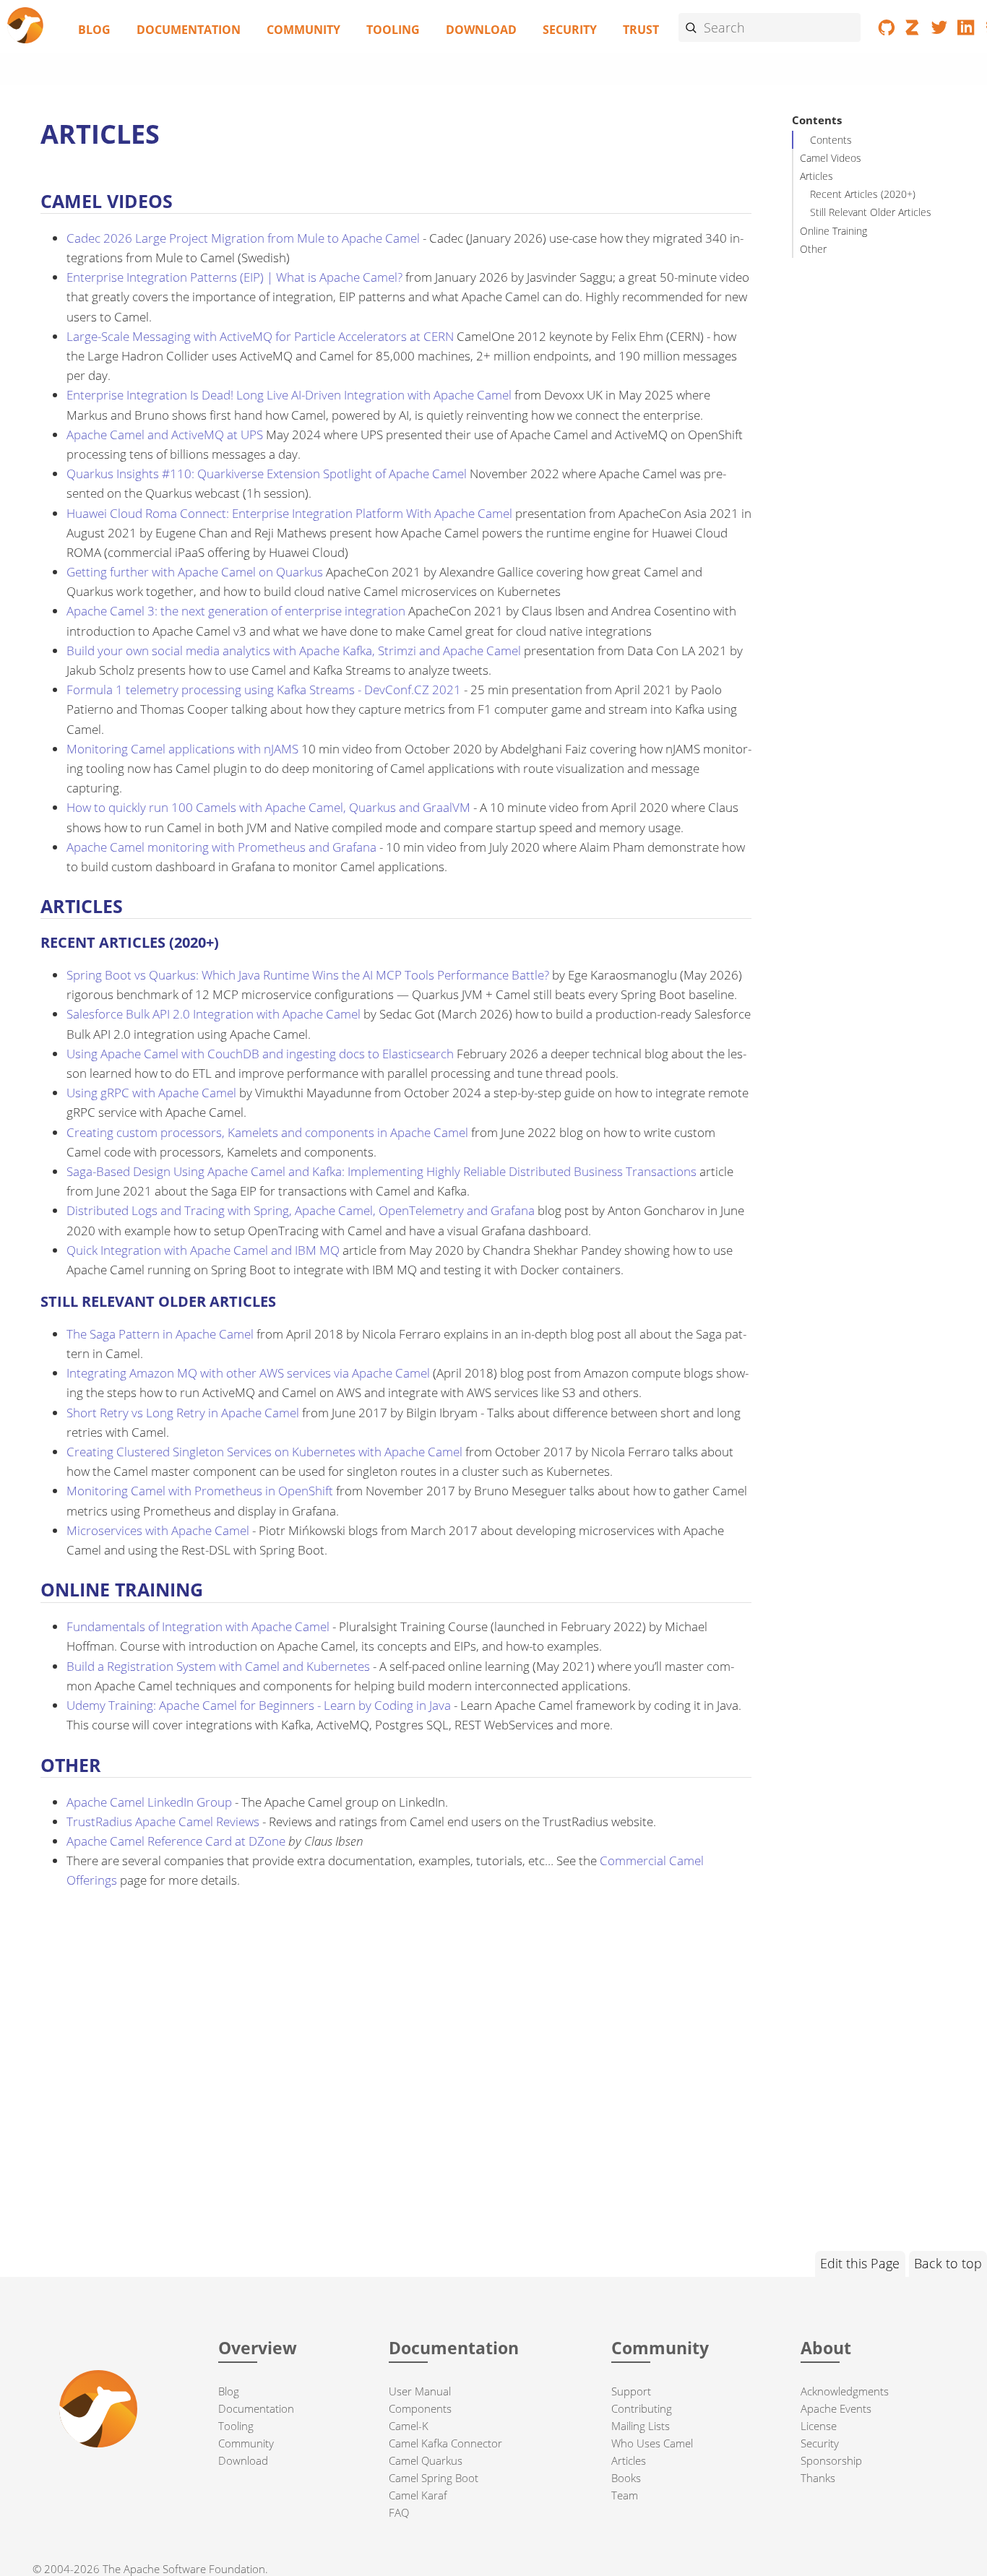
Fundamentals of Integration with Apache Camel (198, 1626)
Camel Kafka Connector (445, 2443)
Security (570, 30)
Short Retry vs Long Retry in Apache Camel (183, 1413)
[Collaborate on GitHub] (887, 30)
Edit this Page (860, 2263)
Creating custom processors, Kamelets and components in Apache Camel (267, 1132)
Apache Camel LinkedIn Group (149, 1802)
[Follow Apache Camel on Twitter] (940, 30)
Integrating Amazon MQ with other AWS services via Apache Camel (248, 1373)
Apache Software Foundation (194, 2569)
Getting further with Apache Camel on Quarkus (195, 572)
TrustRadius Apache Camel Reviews (163, 1821)
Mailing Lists (641, 2426)
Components (420, 2408)
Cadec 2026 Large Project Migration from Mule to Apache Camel (243, 238)
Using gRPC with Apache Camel (151, 1093)
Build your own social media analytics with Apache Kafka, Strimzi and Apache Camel (294, 651)
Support (631, 2391)
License (819, 2426)
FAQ (399, 2512)
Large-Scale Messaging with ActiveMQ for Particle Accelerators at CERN (260, 336)
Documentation (189, 30)
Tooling (393, 30)
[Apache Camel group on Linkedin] (966, 30)
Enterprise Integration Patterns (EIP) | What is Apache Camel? (234, 277)
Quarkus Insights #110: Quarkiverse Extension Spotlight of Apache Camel (267, 474)
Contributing (642, 2408)
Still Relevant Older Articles (871, 212)
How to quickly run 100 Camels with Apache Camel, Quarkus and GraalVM (268, 807)
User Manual (420, 2391)
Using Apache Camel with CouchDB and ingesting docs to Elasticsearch (260, 1054)
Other (813, 249)
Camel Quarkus (426, 2460)
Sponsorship (831, 2460)
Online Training (833, 230)
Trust (641, 30)
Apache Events (836, 2408)
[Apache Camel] (26, 26)
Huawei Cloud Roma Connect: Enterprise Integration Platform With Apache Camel (289, 513)
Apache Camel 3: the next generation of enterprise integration (236, 611)
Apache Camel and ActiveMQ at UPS (165, 435)
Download (481, 30)
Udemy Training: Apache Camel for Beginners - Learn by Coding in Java (259, 1705)
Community (303, 30)
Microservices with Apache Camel (158, 1530)
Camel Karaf (418, 2495)
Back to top (948, 2263)
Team (625, 2495)
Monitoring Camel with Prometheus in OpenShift (200, 1491)
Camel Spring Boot (434, 2478)
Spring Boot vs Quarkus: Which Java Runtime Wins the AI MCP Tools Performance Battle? (308, 975)
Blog (94, 30)
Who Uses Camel (652, 2443)
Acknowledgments (845, 2391)
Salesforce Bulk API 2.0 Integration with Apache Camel (214, 1014)
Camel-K (409, 2426)
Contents (831, 140)
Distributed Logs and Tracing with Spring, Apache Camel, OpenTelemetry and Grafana (301, 1210)
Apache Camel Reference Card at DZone (176, 1841)
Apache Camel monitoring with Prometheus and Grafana (221, 847)
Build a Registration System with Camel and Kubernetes (218, 1666)
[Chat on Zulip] (914, 30)
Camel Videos (831, 158)
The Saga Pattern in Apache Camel (160, 1334)
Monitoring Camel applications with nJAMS (182, 749)
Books (626, 2478)
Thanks (818, 2478)
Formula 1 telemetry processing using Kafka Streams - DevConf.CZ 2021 (264, 690)
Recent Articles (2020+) (863, 194)
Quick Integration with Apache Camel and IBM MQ (203, 1250)
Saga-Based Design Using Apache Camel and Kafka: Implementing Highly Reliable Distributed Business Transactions (382, 1171)
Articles (816, 176)
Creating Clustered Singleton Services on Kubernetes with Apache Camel (264, 1452)
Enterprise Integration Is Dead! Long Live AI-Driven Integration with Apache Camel (289, 395)
